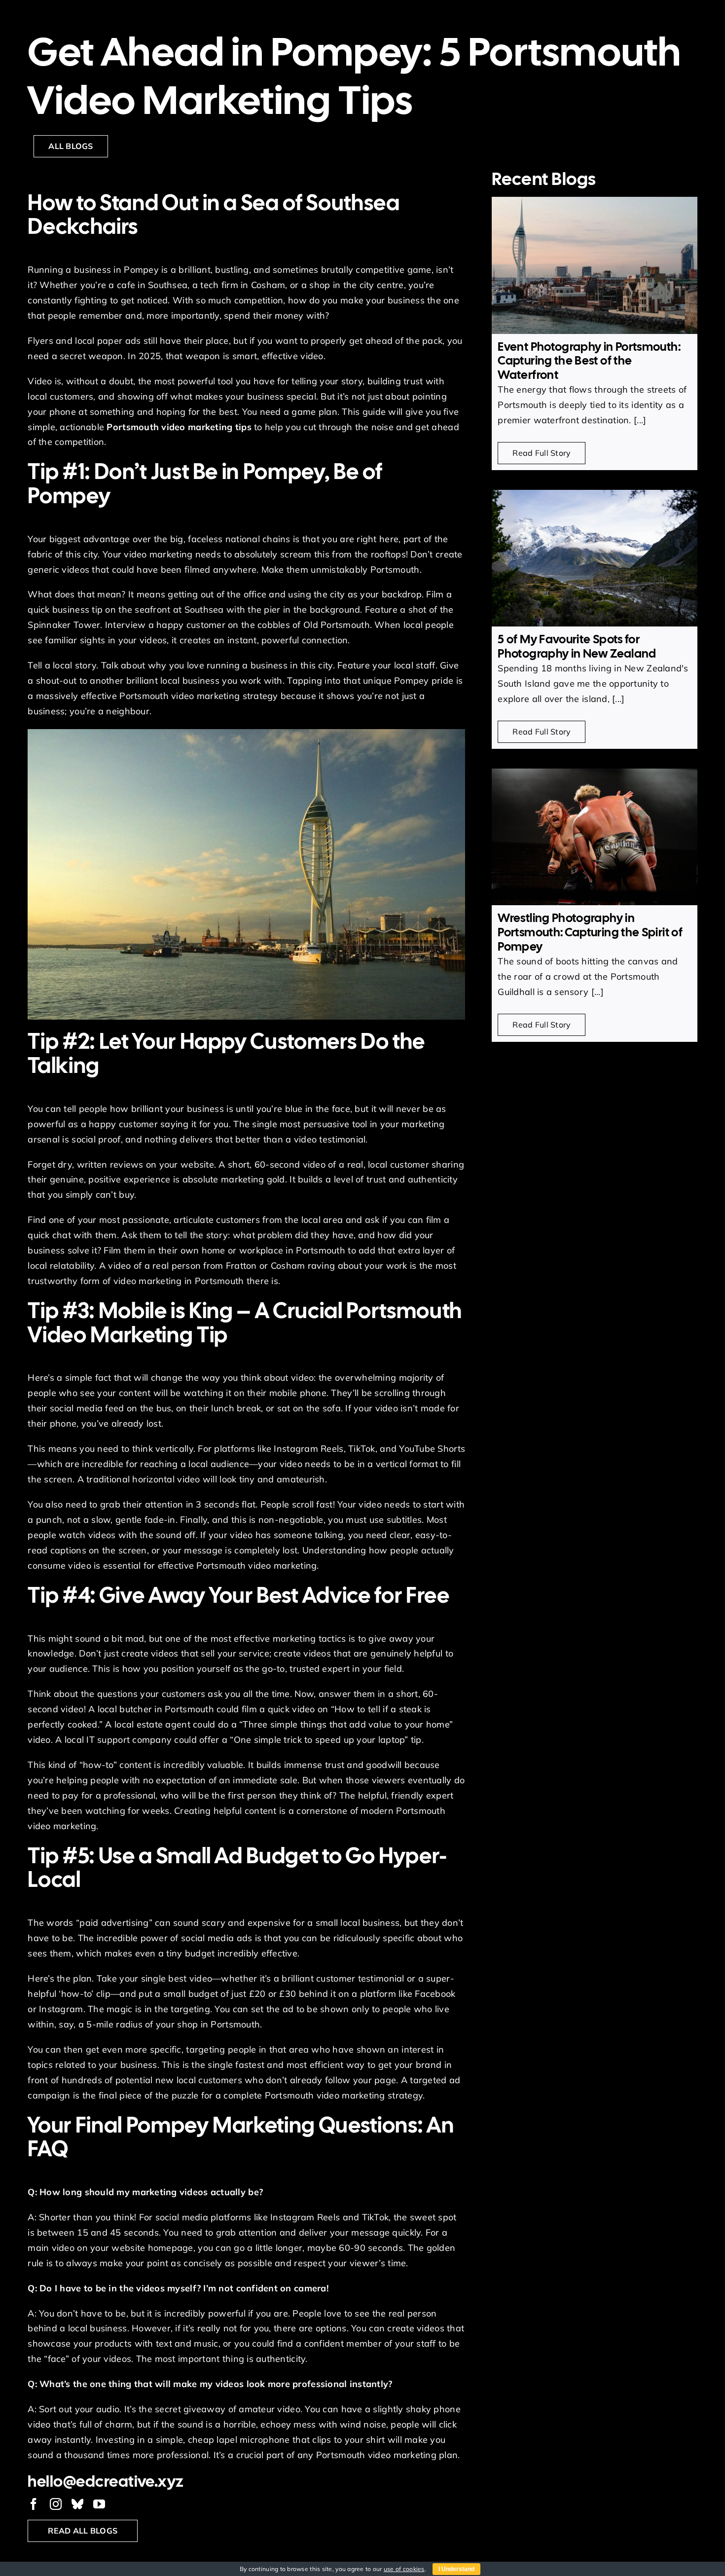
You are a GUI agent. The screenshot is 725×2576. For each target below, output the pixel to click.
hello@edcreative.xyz (106, 2481)
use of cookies (404, 2569)
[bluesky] (77, 2504)
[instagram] (56, 2504)
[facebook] (34, 2504)
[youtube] (99, 2504)
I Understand (456, 2569)
